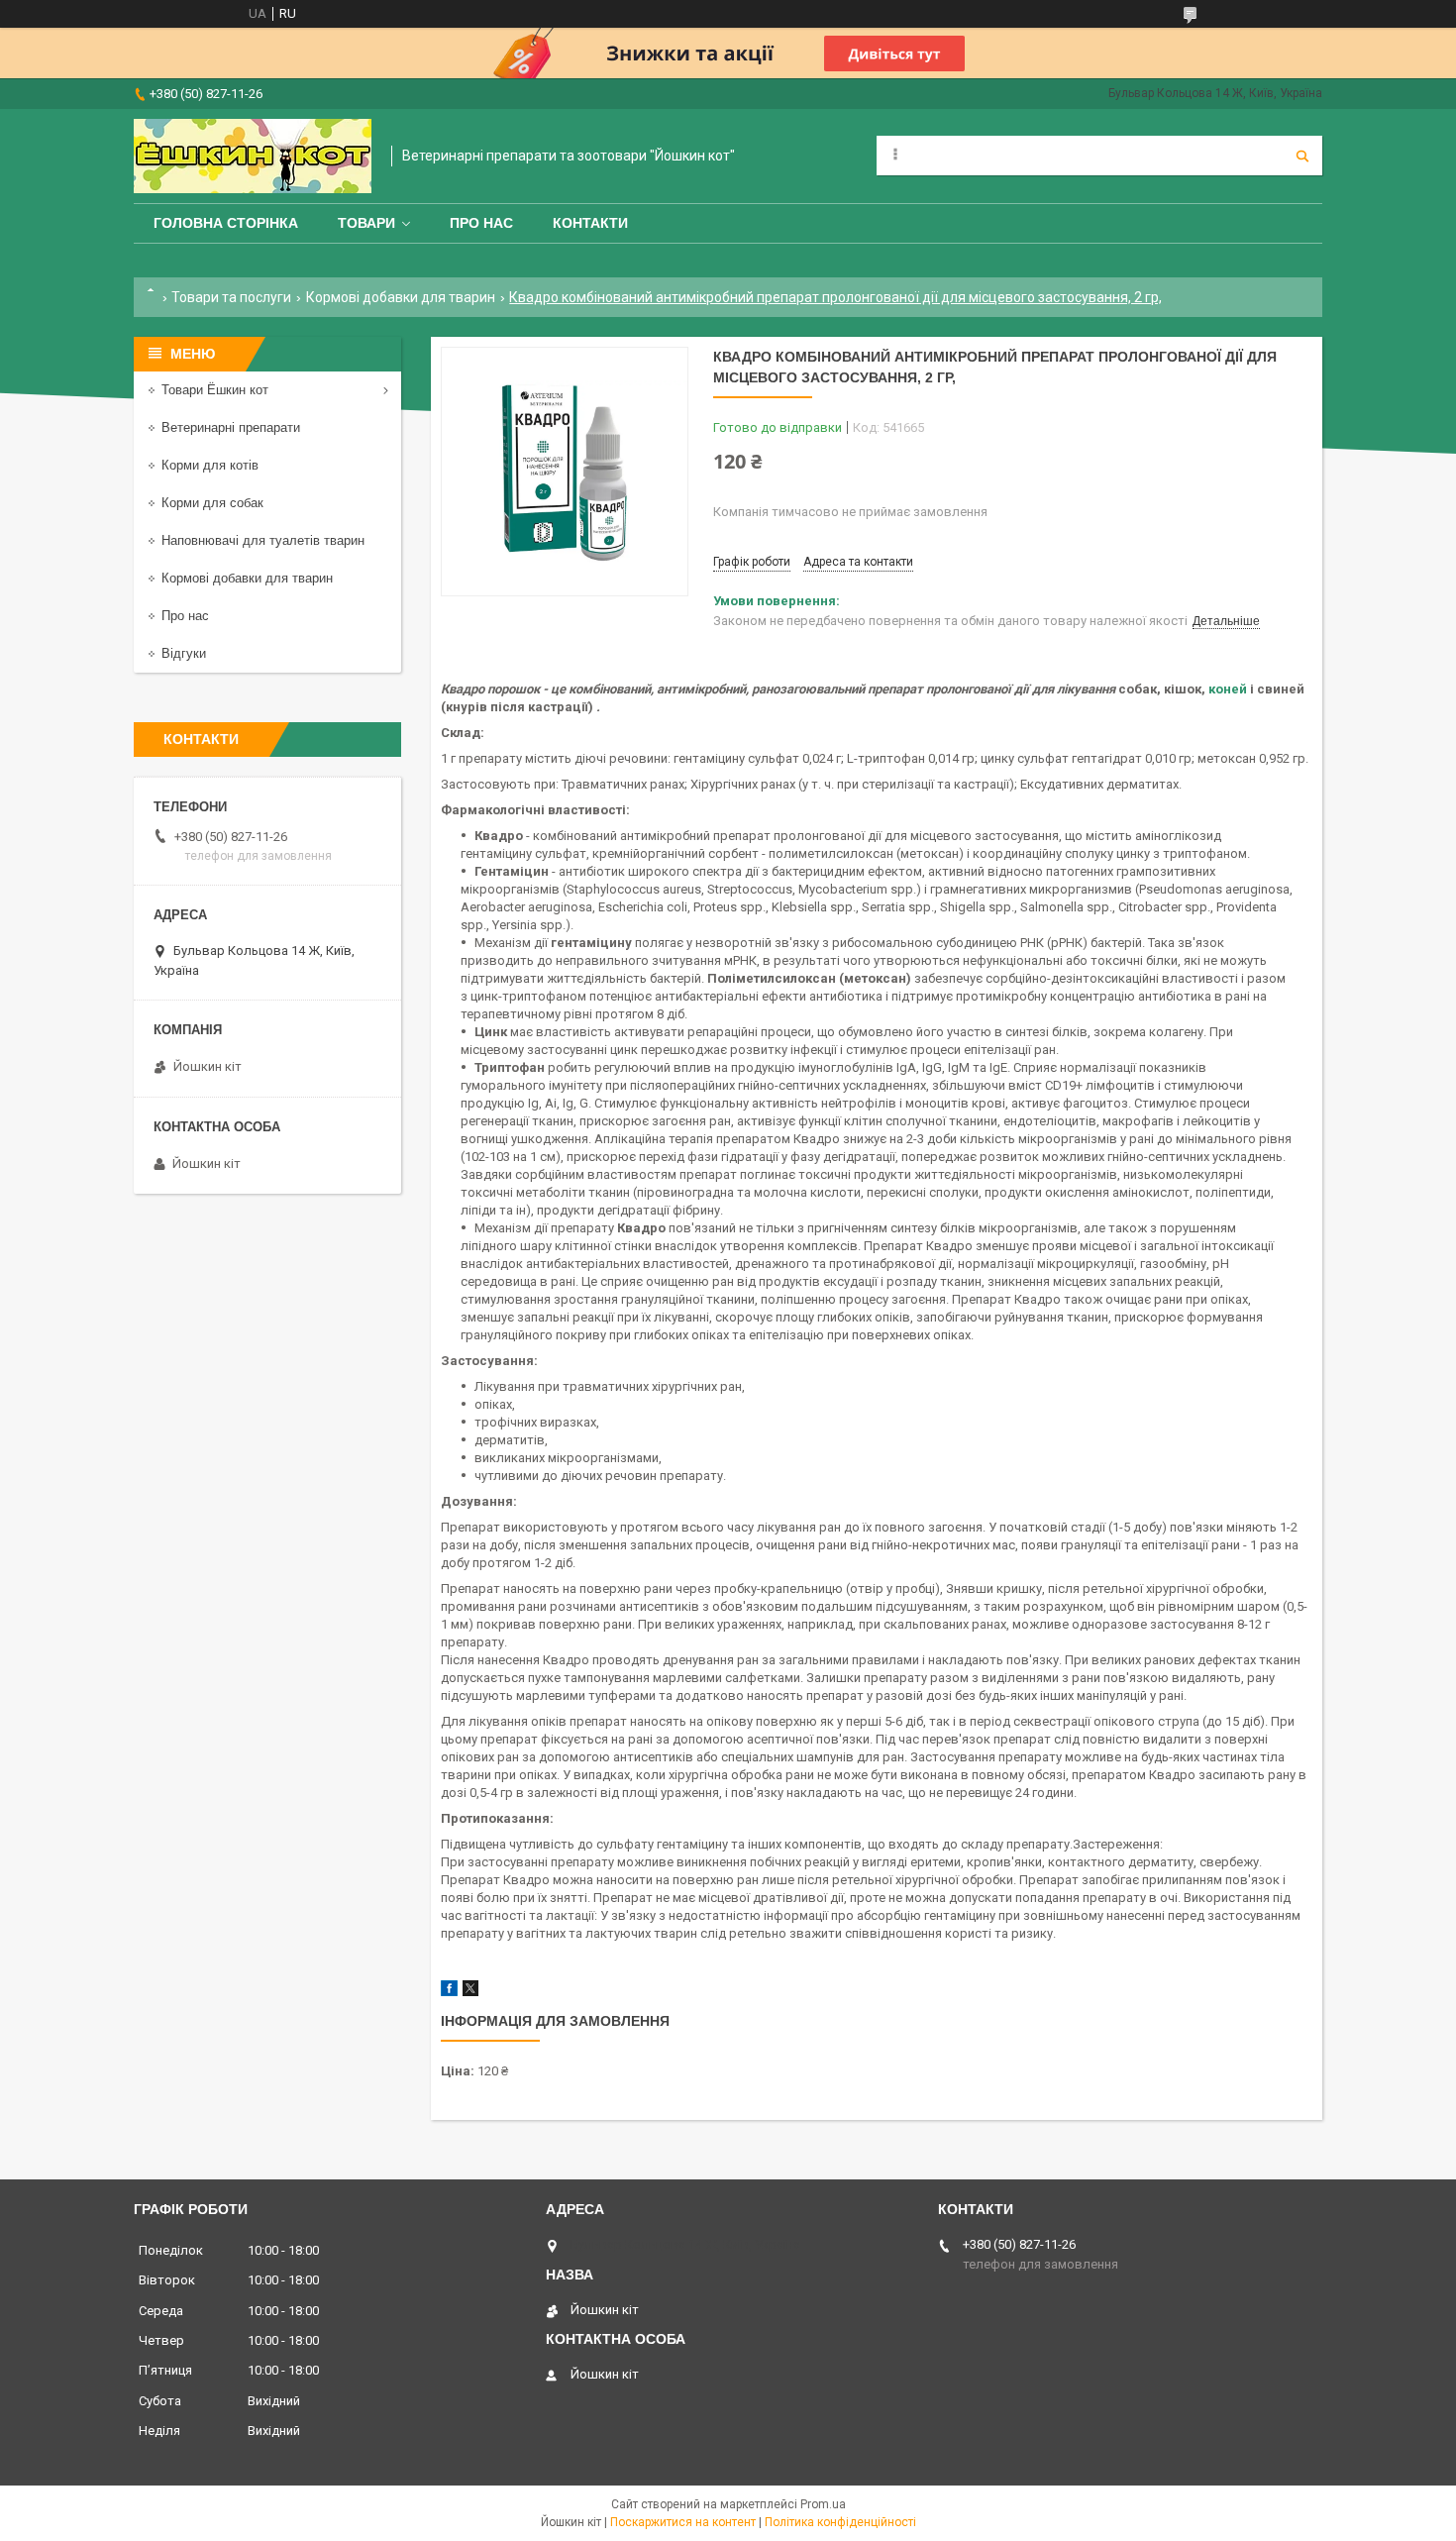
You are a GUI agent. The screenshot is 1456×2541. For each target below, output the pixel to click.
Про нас (481, 223)
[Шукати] (1302, 156)
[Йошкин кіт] (253, 156)
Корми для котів (210, 465)
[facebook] (449, 1992)
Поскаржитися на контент (683, 2522)
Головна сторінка (226, 223)
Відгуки (184, 653)
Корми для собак (212, 503)
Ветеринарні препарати (231, 427)
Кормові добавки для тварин (401, 297)
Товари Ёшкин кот (215, 390)
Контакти (590, 223)
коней (1228, 689)
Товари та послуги (231, 297)
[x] (470, 1992)
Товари (366, 223)
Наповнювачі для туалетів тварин (263, 540)
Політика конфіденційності (840, 2522)
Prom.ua (823, 2504)
